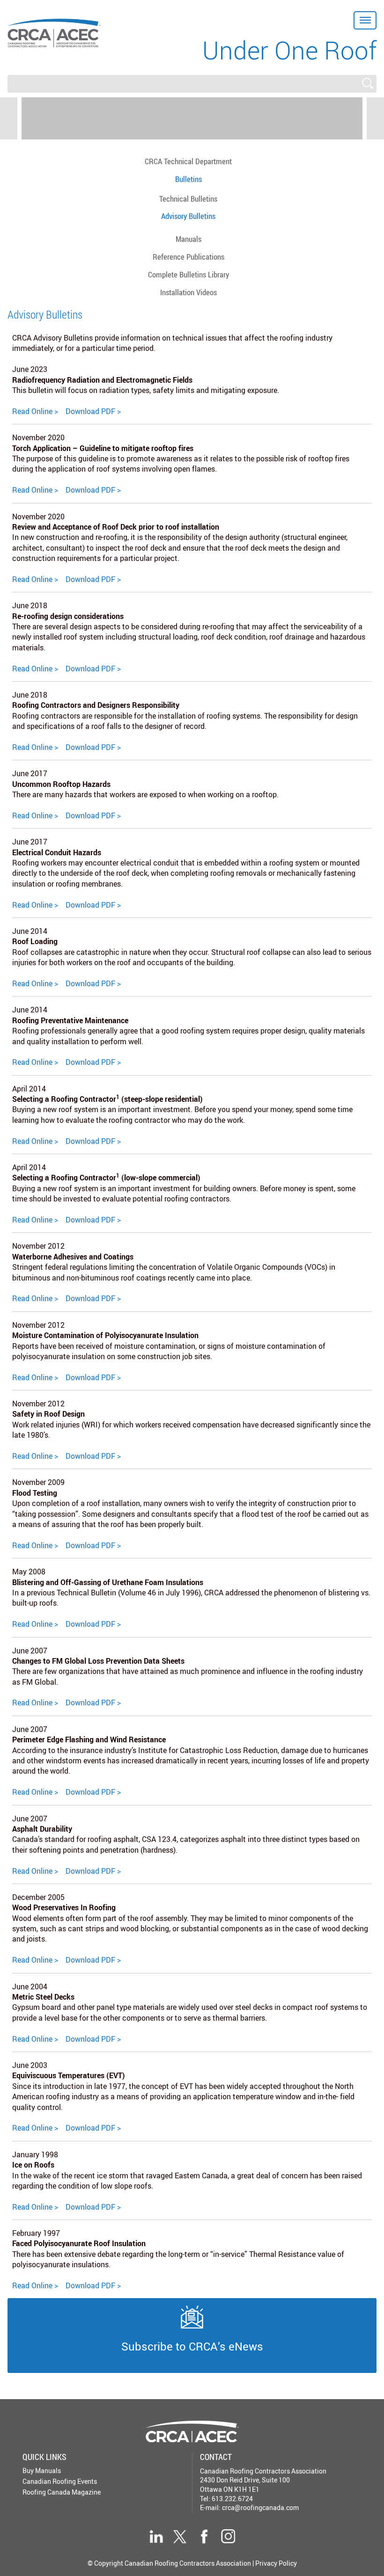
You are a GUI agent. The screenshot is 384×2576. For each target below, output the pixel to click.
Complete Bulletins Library (188, 274)
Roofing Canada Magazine (62, 2492)
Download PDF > (93, 411)
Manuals (188, 239)
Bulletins (188, 179)
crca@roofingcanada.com (260, 2507)
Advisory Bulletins (188, 216)
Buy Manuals (42, 2470)
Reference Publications (188, 257)
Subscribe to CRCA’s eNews (192, 2346)
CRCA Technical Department (188, 161)
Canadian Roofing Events (60, 2481)
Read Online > (35, 411)
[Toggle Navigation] (365, 20)
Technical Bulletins (188, 199)
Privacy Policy (276, 2563)
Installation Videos (188, 292)
